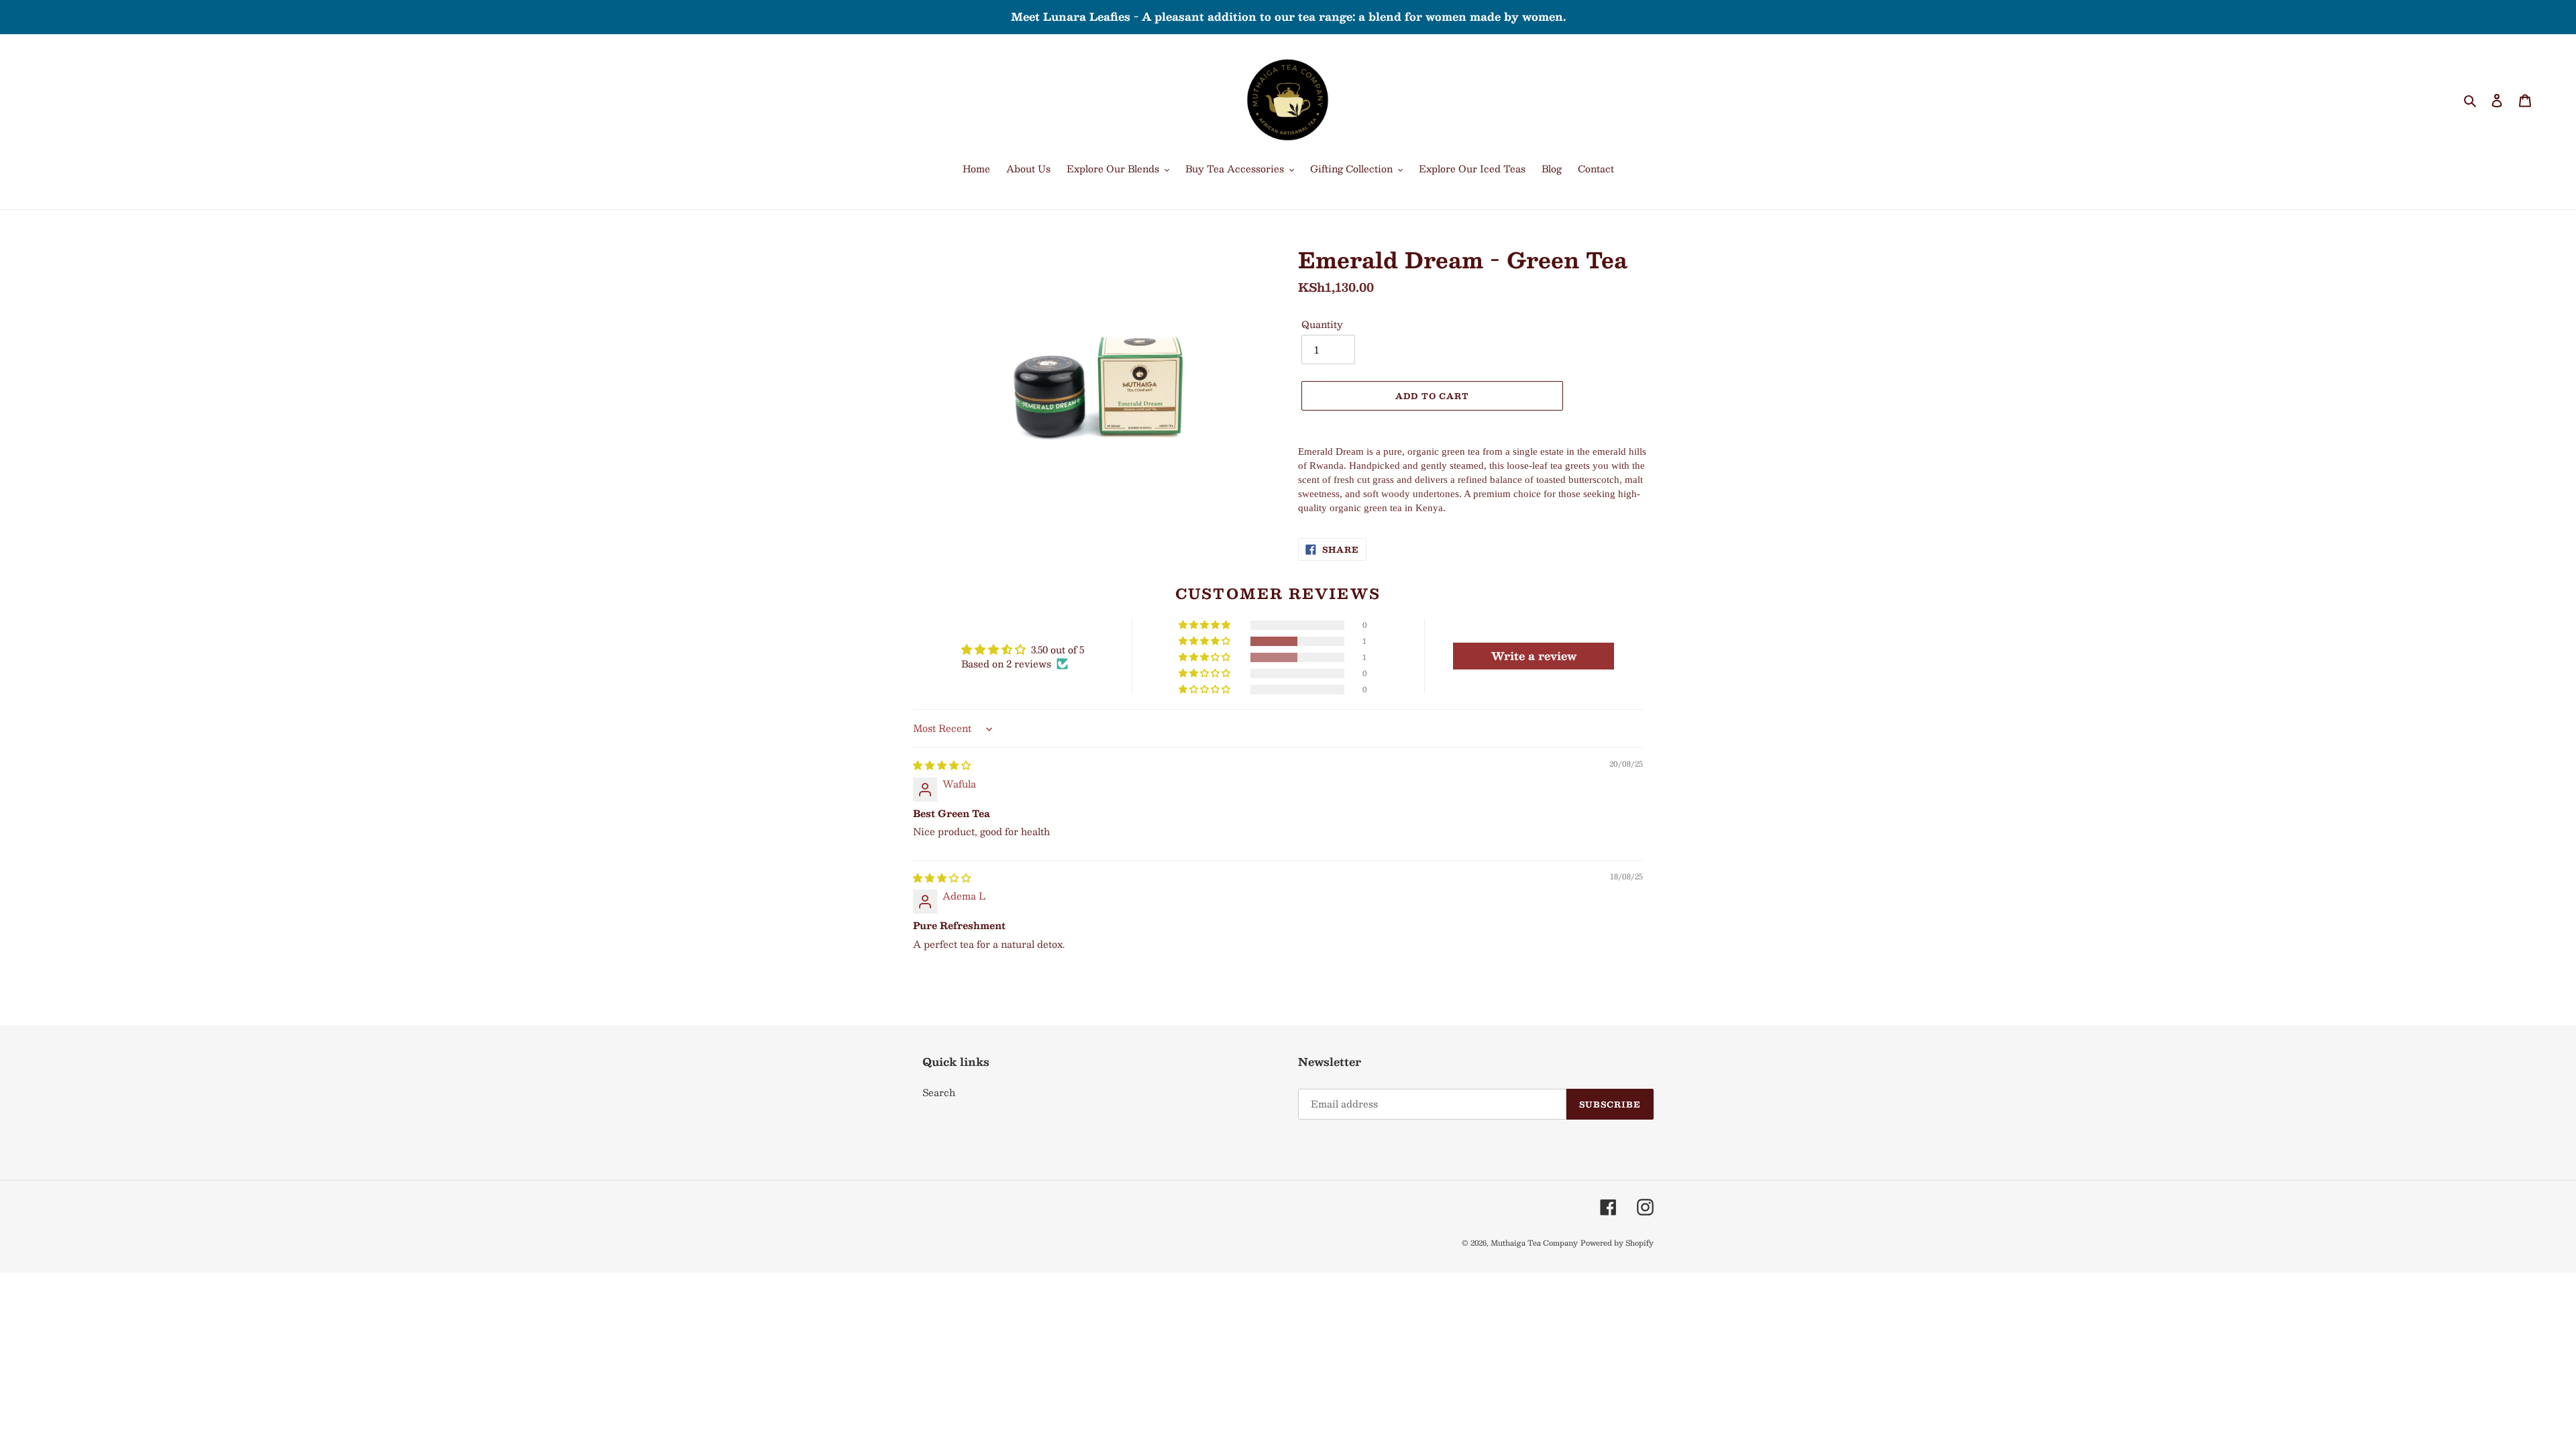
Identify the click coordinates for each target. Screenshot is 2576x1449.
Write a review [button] (1534, 656)
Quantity (1322, 324)
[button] (1205, 641)
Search (939, 1092)
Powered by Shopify (1617, 1243)
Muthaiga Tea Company (1534, 1243)
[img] (942, 765)
